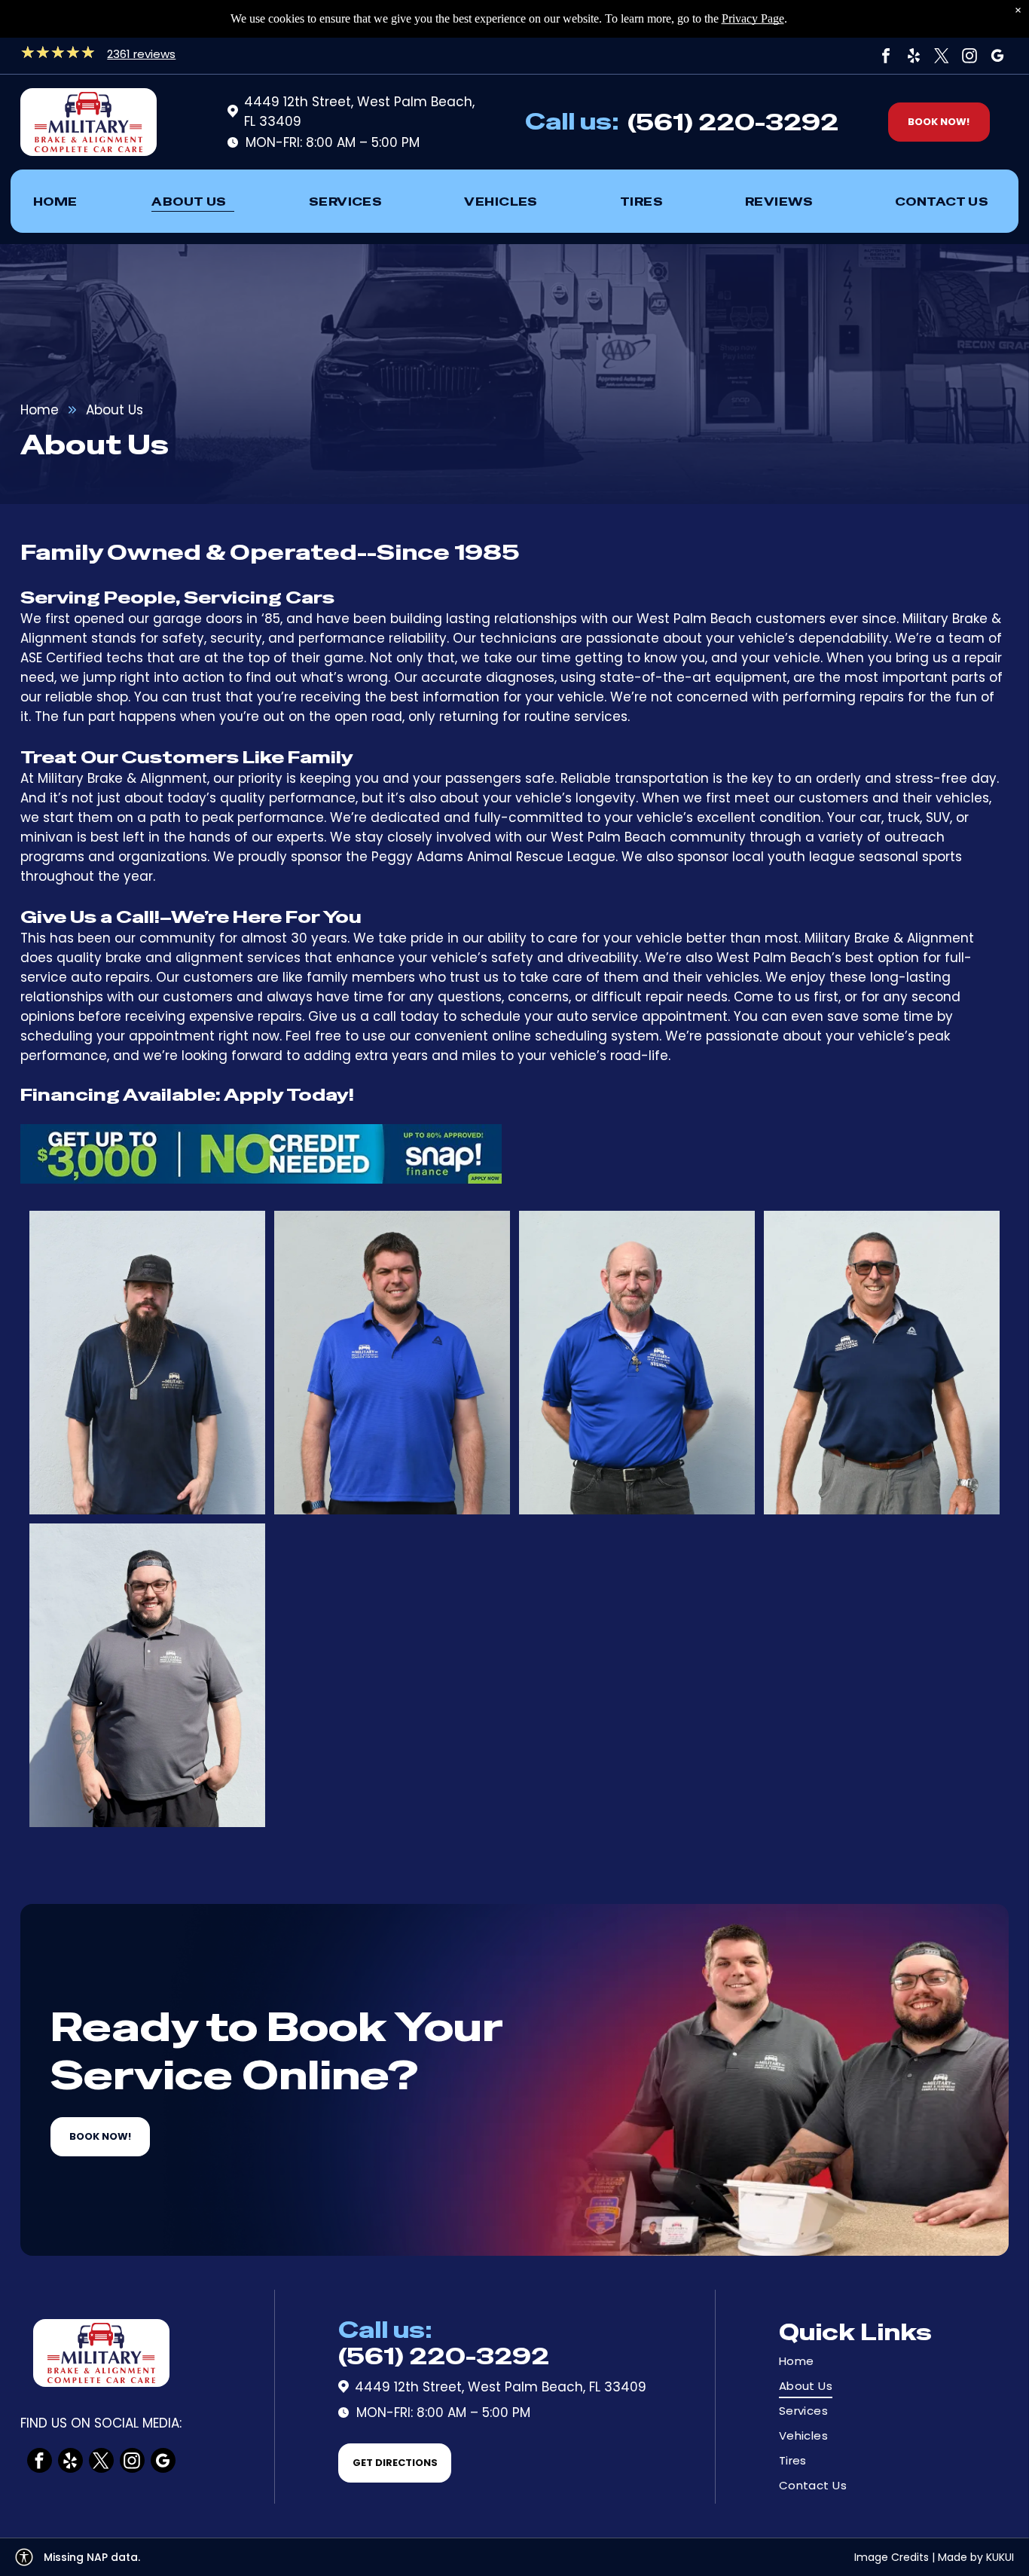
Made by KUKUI (976, 2557)
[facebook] (886, 56)
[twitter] (942, 56)
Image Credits (892, 2557)
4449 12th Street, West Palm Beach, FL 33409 (501, 2387)
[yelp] (914, 56)
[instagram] (969, 56)
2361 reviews (141, 54)
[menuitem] (55, 201)
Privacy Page (753, 18)
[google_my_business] (997, 56)
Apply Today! (289, 1095)
